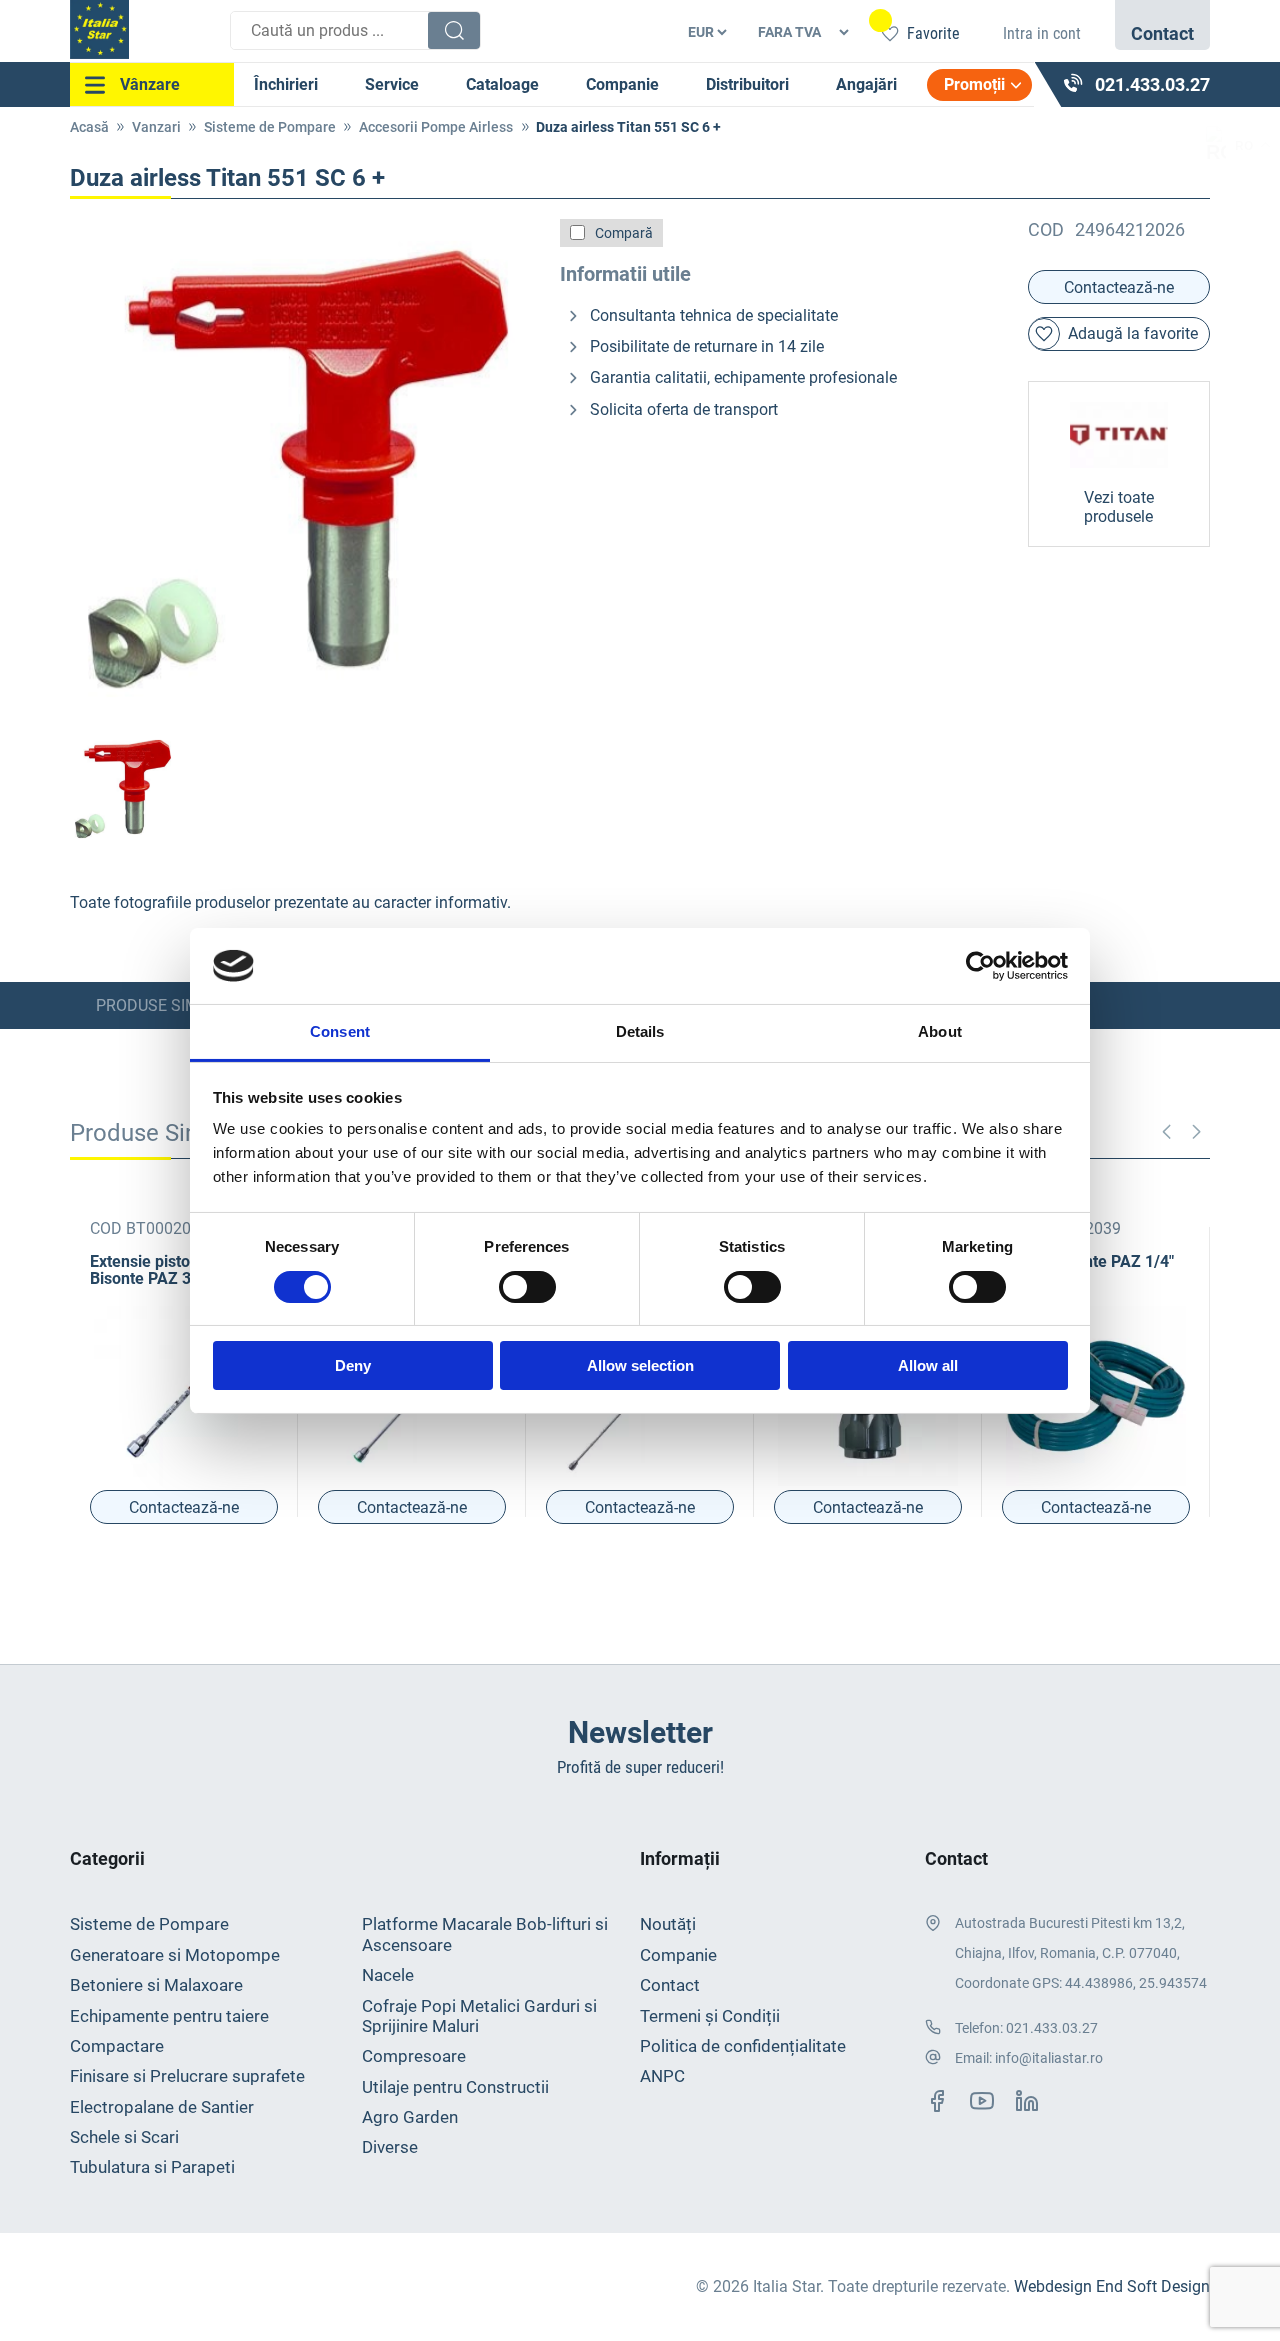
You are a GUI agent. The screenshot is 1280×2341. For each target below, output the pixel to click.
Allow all (928, 1365)
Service (392, 84)
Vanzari (156, 127)
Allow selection (640, 1365)
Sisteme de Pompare (270, 127)
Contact (670, 1985)
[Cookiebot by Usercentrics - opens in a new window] (980, 966)
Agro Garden (410, 2117)
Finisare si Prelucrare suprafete (187, 2076)
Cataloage (502, 84)
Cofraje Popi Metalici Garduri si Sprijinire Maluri (479, 2016)
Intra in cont (1042, 33)
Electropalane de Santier (162, 2107)
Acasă (89, 127)
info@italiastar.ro (1049, 2058)
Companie (622, 84)
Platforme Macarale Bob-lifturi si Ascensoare (485, 1934)
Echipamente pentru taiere (169, 2016)
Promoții (974, 84)
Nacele (388, 1975)
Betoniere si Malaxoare (156, 1985)
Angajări (866, 84)
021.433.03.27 (1052, 2028)
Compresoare (414, 2056)
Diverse (390, 2147)
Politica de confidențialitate (743, 2046)
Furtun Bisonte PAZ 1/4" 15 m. (1088, 1270)
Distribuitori (747, 84)
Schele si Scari (124, 2137)
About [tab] (940, 1031)
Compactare (117, 2046)
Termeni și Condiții (710, 2016)
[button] (1196, 1132)
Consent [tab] (340, 1031)
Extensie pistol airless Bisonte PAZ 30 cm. (168, 1270)
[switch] (527, 1287)
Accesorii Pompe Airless (436, 127)
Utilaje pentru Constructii (455, 2087)
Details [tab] (640, 1031)
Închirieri (286, 84)
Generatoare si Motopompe (175, 1955)
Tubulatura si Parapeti (152, 2167)
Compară (624, 233)
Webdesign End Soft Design (1112, 2286)
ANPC (662, 2076)
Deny (353, 1365)
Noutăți (668, 1924)
